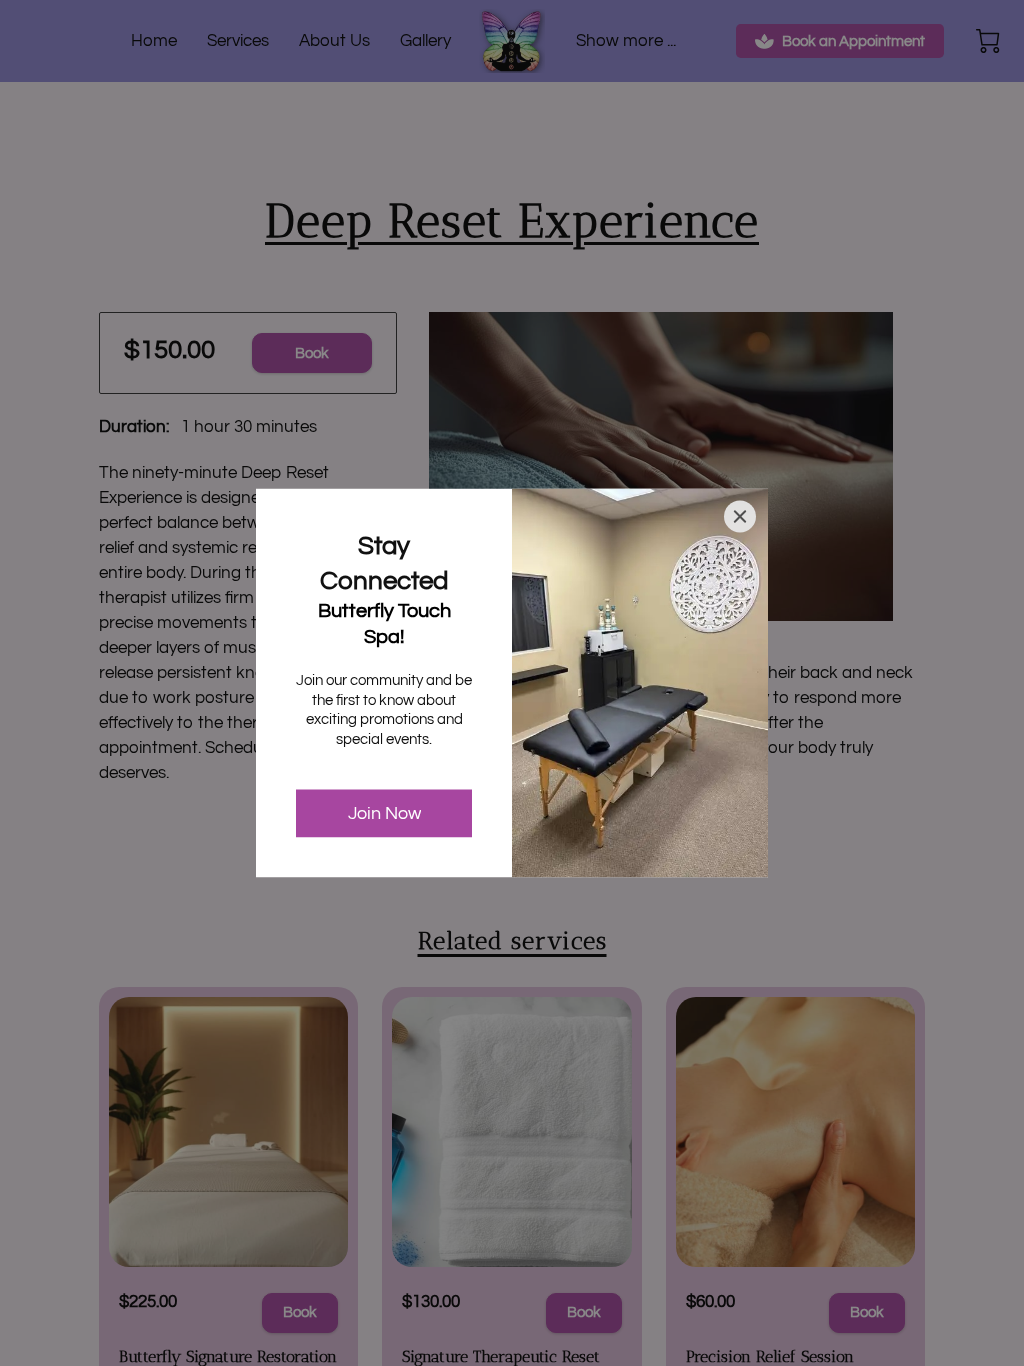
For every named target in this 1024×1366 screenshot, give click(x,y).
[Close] (740, 517)
